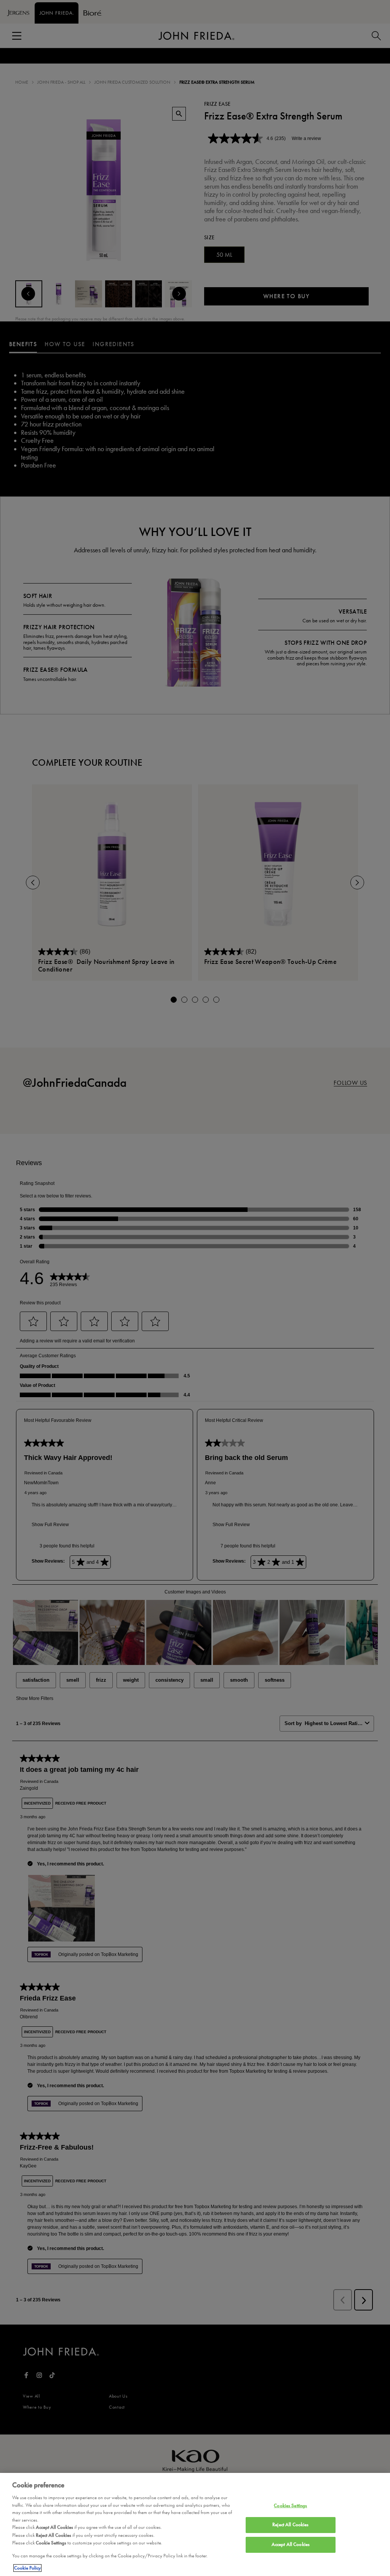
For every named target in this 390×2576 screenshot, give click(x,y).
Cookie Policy (27, 2568)
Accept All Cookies (291, 2544)
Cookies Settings (290, 2506)
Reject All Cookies (290, 2525)
